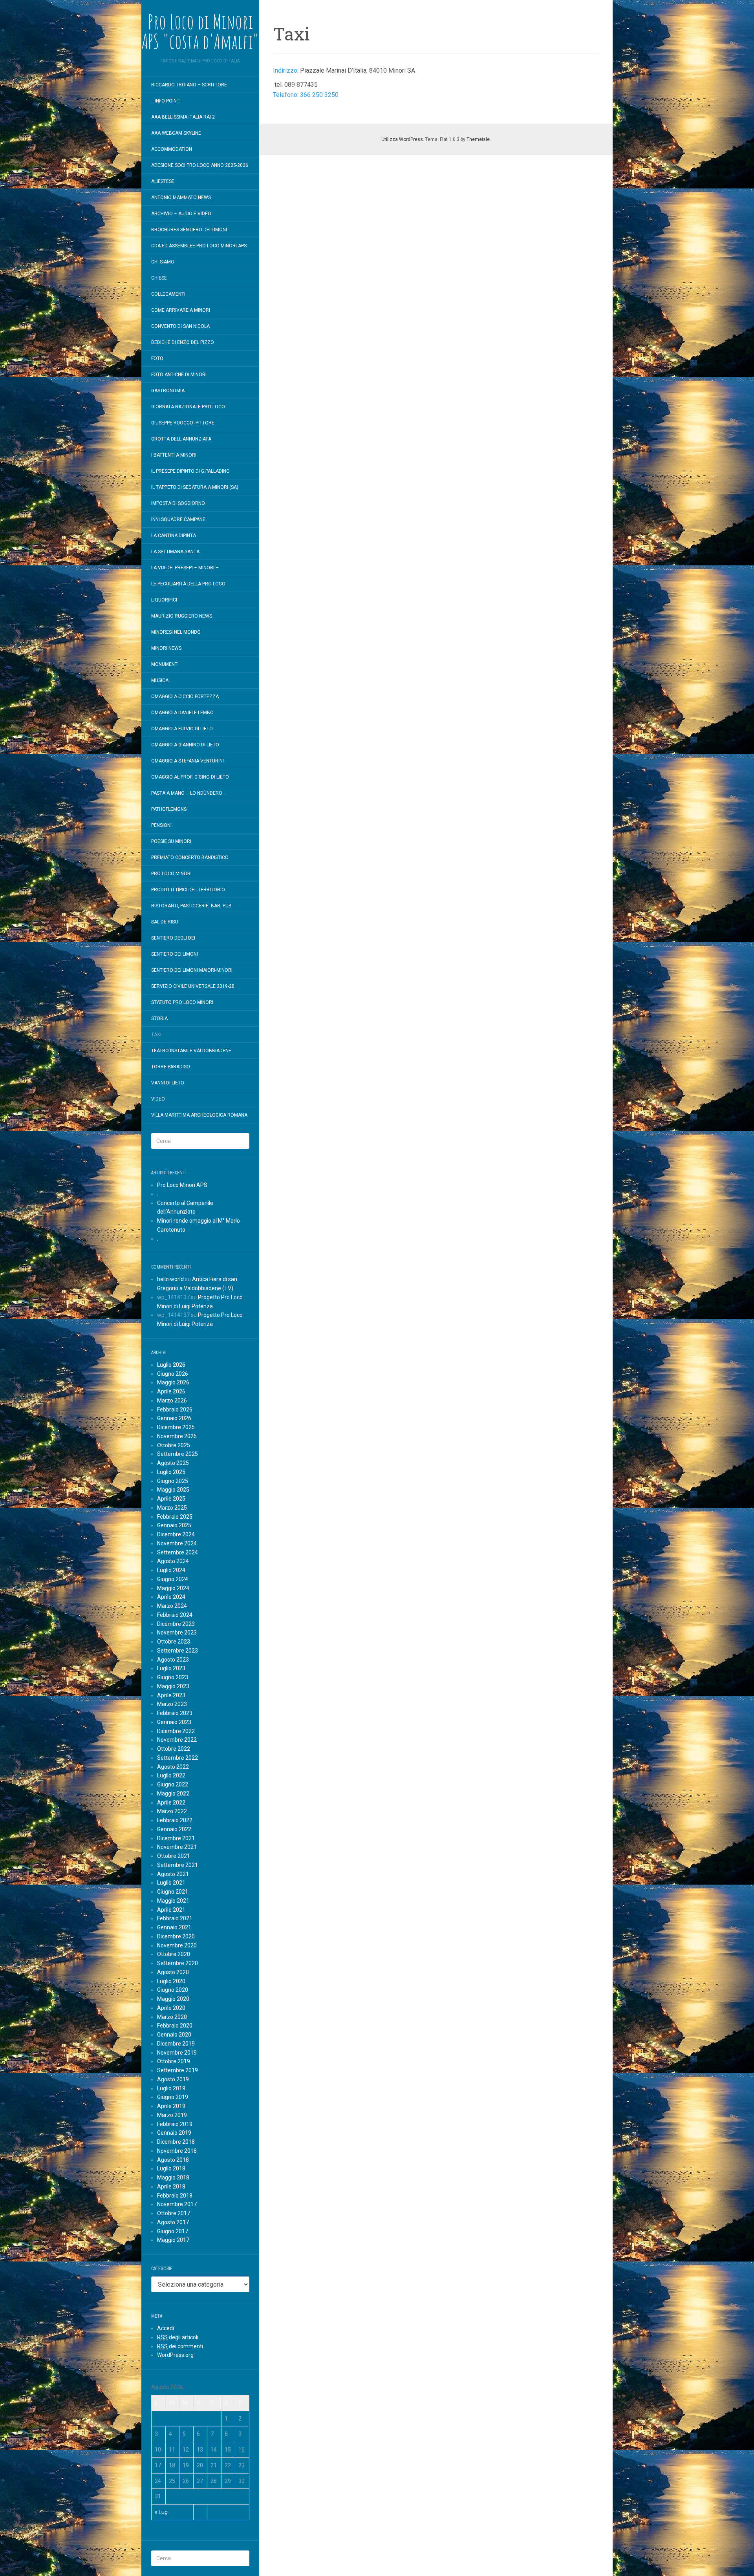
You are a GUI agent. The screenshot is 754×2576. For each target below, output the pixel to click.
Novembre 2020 (177, 1945)
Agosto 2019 (173, 2079)
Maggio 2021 (173, 1901)
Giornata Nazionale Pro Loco (188, 407)
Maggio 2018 (173, 2177)
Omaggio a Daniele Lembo (182, 713)
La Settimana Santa (175, 552)
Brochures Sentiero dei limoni (189, 230)
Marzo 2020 (172, 2017)
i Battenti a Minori (174, 455)
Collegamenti (168, 294)
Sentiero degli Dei (173, 938)
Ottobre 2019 (174, 2061)
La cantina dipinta (174, 536)
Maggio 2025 (173, 1490)
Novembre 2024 (177, 1543)
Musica (160, 680)
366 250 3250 (319, 95)
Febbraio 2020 (175, 2026)
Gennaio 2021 (174, 1927)
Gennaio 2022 (174, 1829)
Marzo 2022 (172, 1811)
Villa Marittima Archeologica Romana (199, 1115)
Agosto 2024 (173, 1561)
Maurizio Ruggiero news (182, 616)
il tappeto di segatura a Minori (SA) (195, 487)
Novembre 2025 (177, 1436)
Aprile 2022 (171, 1803)
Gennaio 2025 (174, 1525)
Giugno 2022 (173, 1784)
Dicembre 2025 (176, 1427)
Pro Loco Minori (171, 874)
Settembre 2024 (178, 1552)
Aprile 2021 (171, 1910)
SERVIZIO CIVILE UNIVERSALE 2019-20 (193, 986)
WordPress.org (175, 2355)
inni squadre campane (178, 519)
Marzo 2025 (172, 1508)
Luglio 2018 (171, 2168)
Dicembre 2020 (176, 1936)
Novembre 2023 (177, 1633)
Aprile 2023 (171, 1695)
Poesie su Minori (171, 841)
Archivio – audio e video (181, 214)
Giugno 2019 (173, 2097)
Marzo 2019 (172, 2115)
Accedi (166, 2328)
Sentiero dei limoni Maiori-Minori (192, 970)
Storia (159, 1018)
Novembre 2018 (177, 2151)
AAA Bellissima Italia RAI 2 (183, 117)
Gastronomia (168, 391)
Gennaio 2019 (174, 2133)
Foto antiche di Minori (179, 375)
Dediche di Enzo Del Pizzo (183, 342)
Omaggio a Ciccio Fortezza (185, 697)
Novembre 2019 (177, 2053)
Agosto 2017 (173, 2222)
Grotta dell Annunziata (181, 439)
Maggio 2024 (173, 1588)
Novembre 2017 (177, 2204)
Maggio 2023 (173, 1686)
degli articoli (178, 2337)
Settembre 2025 (178, 1454)
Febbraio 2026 (175, 1410)
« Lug (161, 2512)
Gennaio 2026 (174, 1418)
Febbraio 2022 (175, 1820)
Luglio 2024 (171, 1570)
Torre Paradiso (171, 1067)
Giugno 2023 (173, 1677)
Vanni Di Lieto (168, 1083)
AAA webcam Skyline (176, 133)
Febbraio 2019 (175, 2124)
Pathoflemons (169, 809)
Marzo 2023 (172, 1704)
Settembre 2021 (178, 1865)
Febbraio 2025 (175, 1517)
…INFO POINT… (167, 101)
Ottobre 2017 (174, 2213)
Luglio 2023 (171, 1668)
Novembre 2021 (177, 1847)
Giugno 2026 (173, 1374)
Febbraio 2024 (175, 1615)
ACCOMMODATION (172, 149)
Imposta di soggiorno (178, 503)
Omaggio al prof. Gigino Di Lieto (190, 777)
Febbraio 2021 (175, 1918)
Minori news (166, 648)
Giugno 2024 (173, 1579)
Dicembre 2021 (176, 1838)
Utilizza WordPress (402, 139)
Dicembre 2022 (176, 1731)
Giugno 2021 (173, 1892)
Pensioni (161, 825)
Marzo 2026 (172, 1400)
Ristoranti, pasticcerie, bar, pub (191, 906)
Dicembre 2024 (176, 1534)
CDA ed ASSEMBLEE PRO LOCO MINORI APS (199, 246)
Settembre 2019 (178, 2070)
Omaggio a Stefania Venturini (188, 761)
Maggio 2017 (173, 2240)
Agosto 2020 (173, 1972)
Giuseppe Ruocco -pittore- (183, 423)
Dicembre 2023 (176, 1624)
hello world (170, 1279)
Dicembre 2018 (176, 2142)
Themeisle (478, 139)
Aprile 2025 (171, 1499)
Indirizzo (285, 70)
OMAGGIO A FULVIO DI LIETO (182, 729)
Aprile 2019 (171, 2106)
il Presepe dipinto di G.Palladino (190, 471)
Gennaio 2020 (174, 2035)
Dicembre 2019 (176, 2044)
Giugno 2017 (173, 2231)
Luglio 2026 (171, 1365)
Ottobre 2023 (174, 1642)
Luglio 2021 (171, 1883)
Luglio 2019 (171, 2088)
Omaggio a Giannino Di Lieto (185, 745)
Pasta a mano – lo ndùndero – (189, 793)
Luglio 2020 (171, 1981)
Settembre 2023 (178, 1651)
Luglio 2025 (171, 1472)
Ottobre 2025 (174, 1445)
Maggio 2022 (173, 1794)
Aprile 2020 (171, 2008)
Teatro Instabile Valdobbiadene (191, 1051)
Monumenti (165, 664)
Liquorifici (164, 600)
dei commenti (180, 2346)
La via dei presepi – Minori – (185, 568)
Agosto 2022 (173, 1767)
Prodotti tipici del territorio (188, 890)
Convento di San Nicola (180, 326)
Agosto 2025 (173, 1463)
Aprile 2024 (171, 1597)
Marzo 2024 (172, 1606)
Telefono (285, 95)
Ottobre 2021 (174, 1856)
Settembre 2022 (178, 1758)
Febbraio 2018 (175, 2196)
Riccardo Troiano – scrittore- (190, 85)
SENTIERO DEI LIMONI (175, 954)
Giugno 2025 (173, 1481)
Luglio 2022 (171, 1775)
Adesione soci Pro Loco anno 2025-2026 (200, 165)
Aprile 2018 (171, 2187)
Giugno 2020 (173, 1990)
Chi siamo (163, 262)
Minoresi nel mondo (176, 632)
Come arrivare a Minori (181, 310)
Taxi (156, 1035)
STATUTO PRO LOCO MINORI (182, 1002)
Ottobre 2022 (174, 1749)
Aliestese (163, 181)
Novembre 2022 (177, 1740)
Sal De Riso (165, 922)
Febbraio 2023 (175, 1713)
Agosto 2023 (173, 1660)
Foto (157, 358)
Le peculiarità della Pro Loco (188, 584)
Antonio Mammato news (181, 197)
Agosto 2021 (173, 1874)
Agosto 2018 (173, 2160)
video (158, 1099)
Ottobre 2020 (174, 1954)
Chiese (159, 278)
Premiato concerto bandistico (190, 857)
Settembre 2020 (178, 1963)
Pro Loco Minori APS (182, 1185)
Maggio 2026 (173, 1382)
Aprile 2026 (171, 1391)
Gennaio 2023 (174, 1722)
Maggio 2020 (173, 1999)
